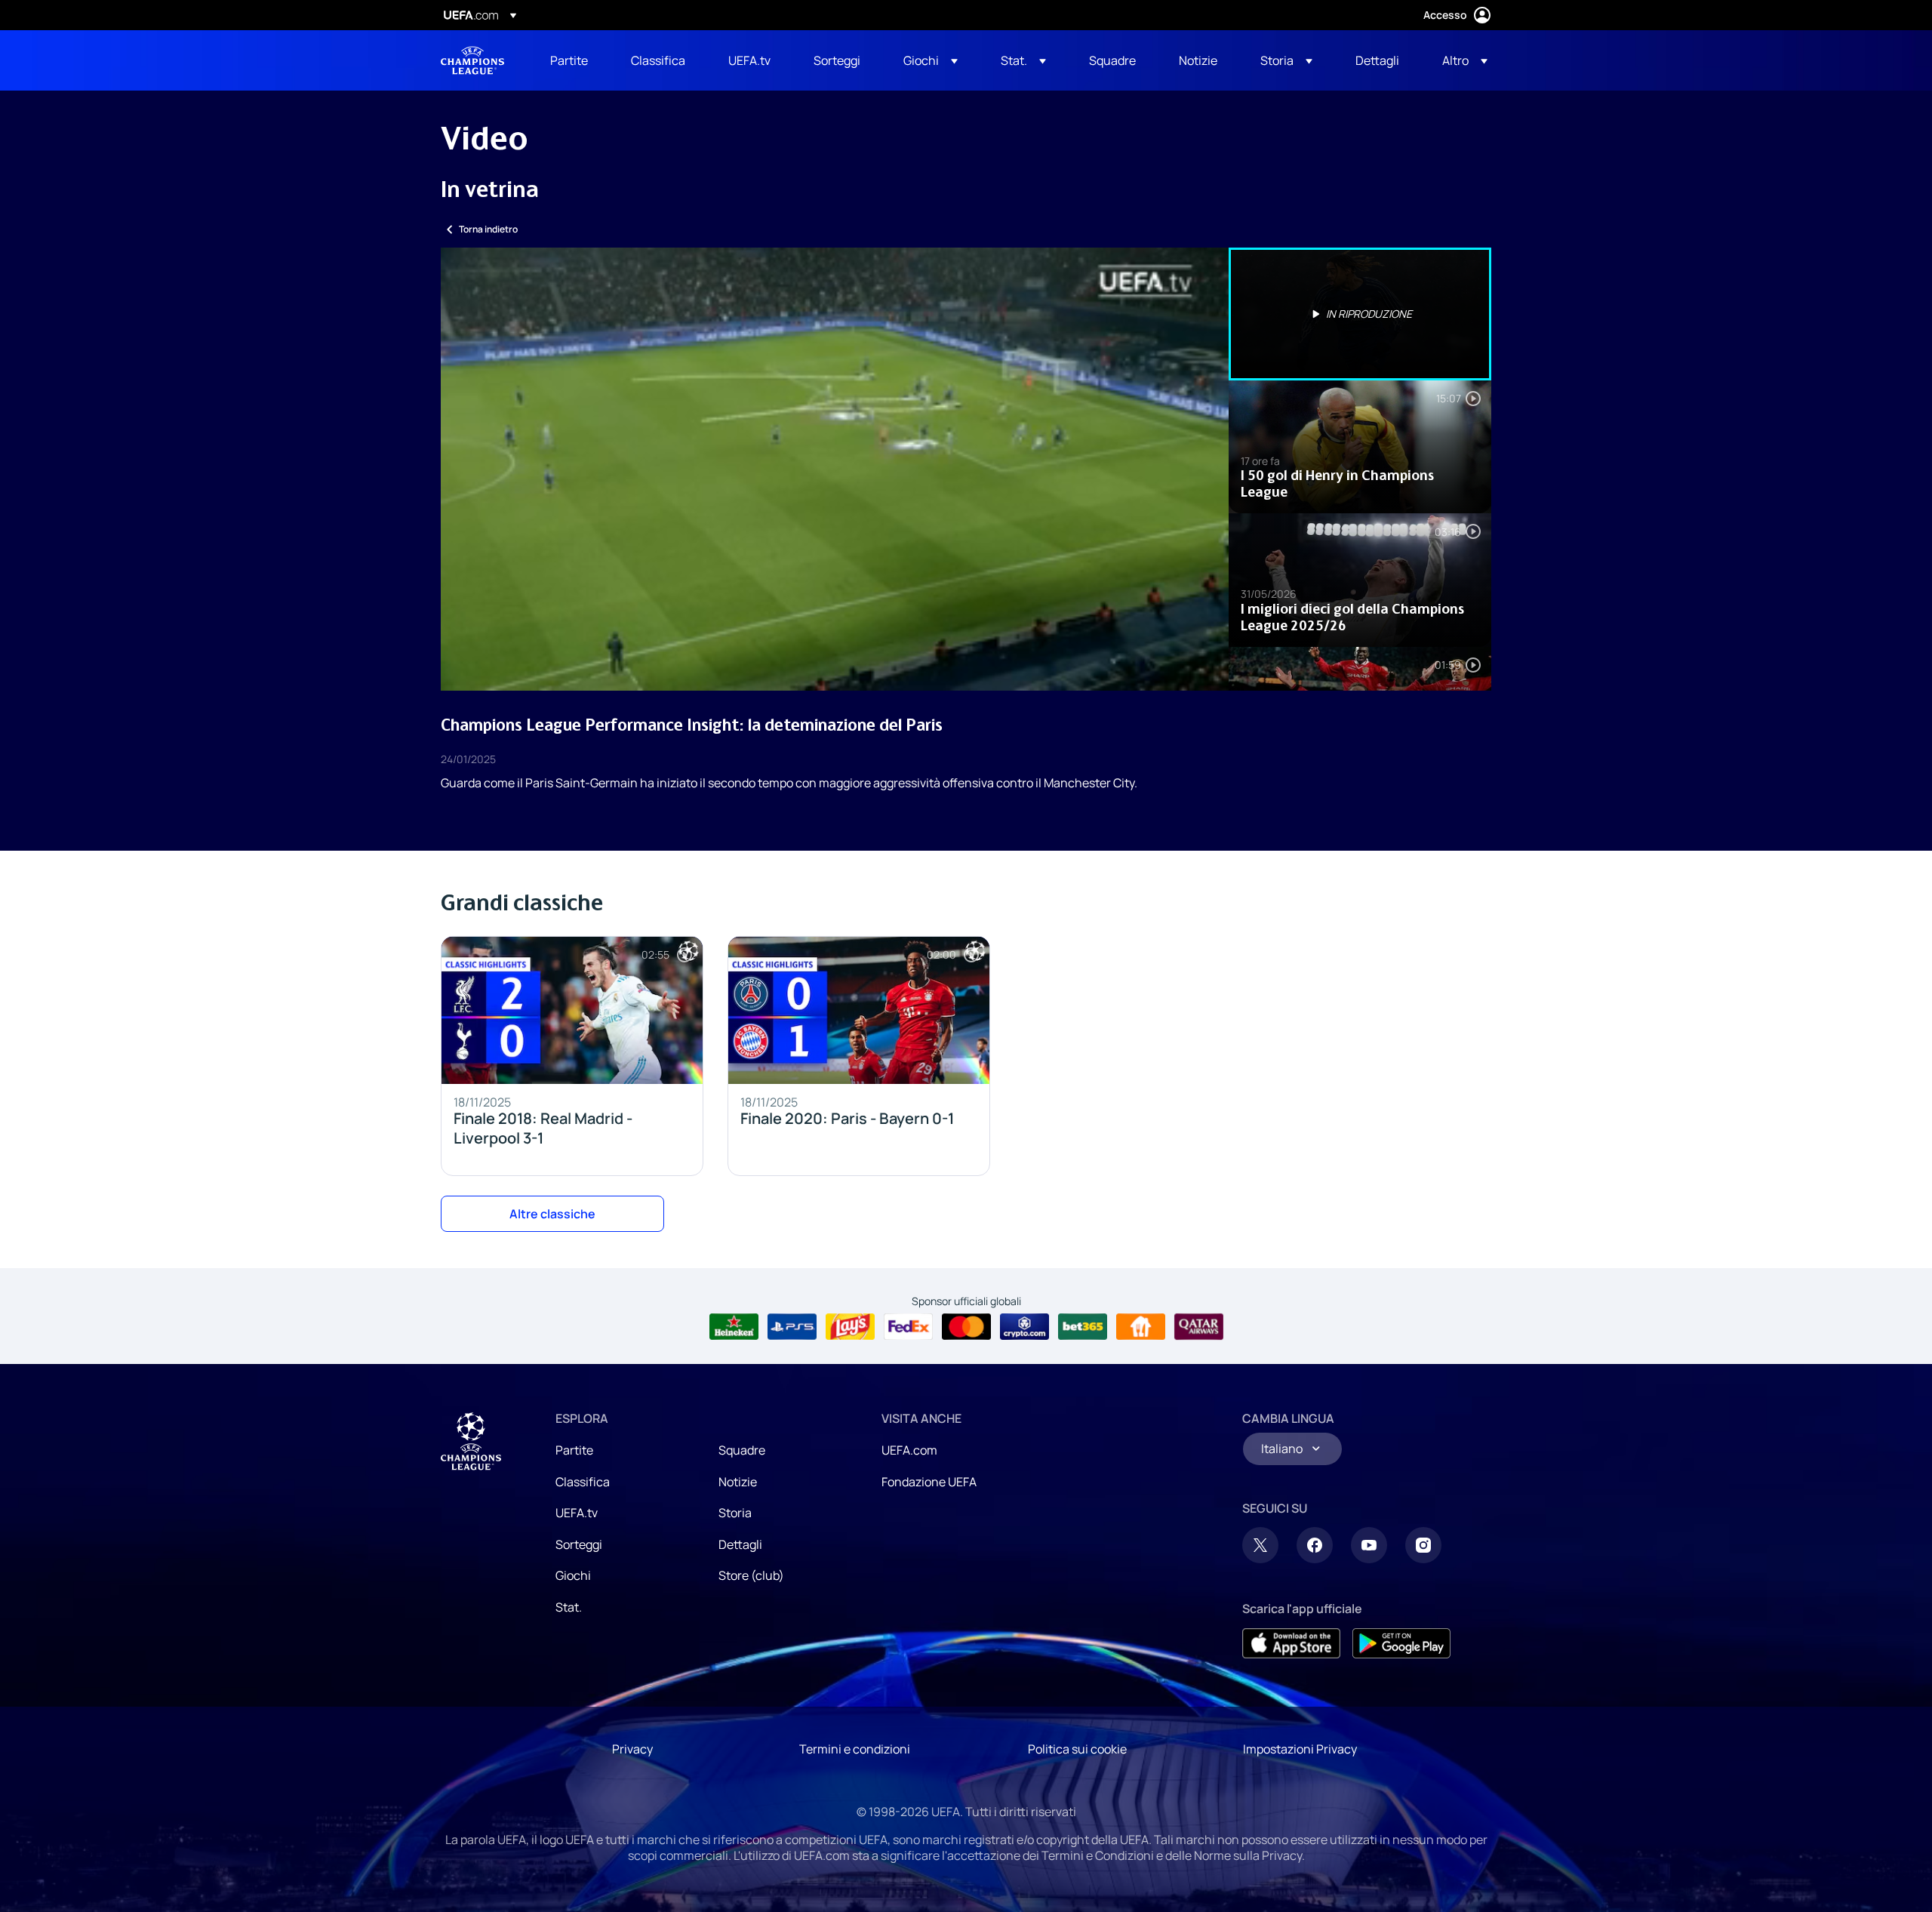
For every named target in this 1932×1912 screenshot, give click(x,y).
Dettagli (740, 1544)
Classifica (583, 1482)
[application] (835, 469)
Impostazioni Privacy (1300, 1749)
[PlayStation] (792, 1327)
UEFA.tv (577, 1513)
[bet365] (1083, 1327)
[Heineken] (734, 1327)
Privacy (632, 1749)
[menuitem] (572, 60)
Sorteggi (579, 1544)
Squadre (742, 1450)
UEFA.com (909, 1450)
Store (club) (751, 1575)
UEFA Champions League (472, 60)
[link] (569, 60)
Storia (735, 1513)
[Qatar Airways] (1199, 1327)
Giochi (573, 1575)
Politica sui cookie (1077, 1749)
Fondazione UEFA (929, 1482)
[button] (931, 60)
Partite (574, 1450)
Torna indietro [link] (488, 229)
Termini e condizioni (855, 1749)
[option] (1360, 314)
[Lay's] (850, 1327)
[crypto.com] (1024, 1327)
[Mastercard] (966, 1327)
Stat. (569, 1607)
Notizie (738, 1482)
